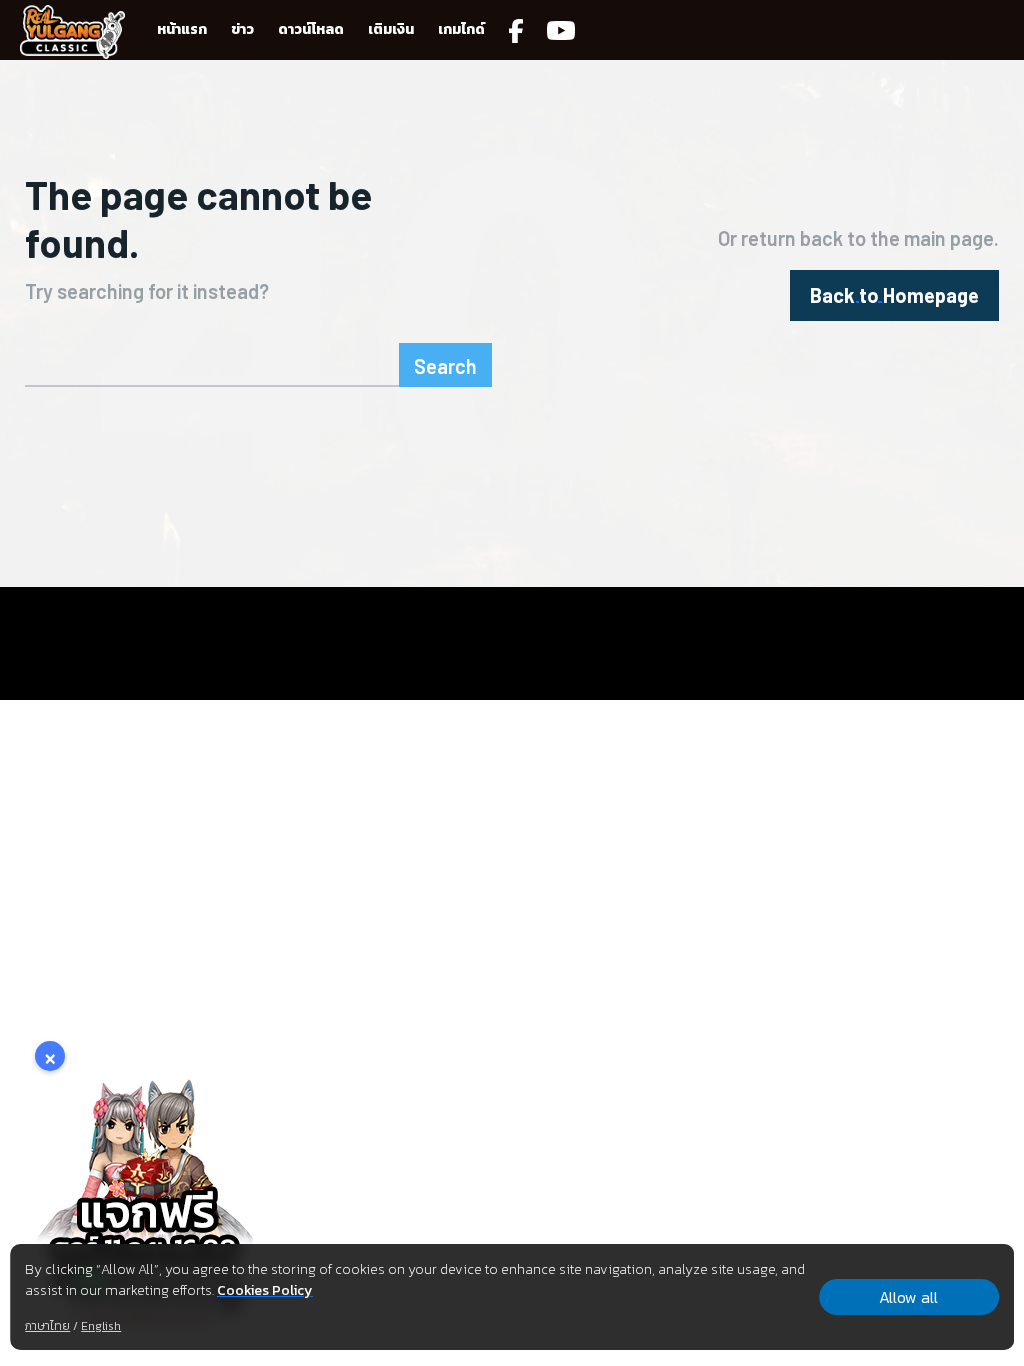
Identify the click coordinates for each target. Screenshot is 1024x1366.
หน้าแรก (182, 29)
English (101, 1326)
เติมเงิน (391, 29)
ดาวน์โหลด (311, 29)
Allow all (908, 1297)
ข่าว (242, 29)
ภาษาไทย (47, 1326)
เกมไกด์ (461, 29)
